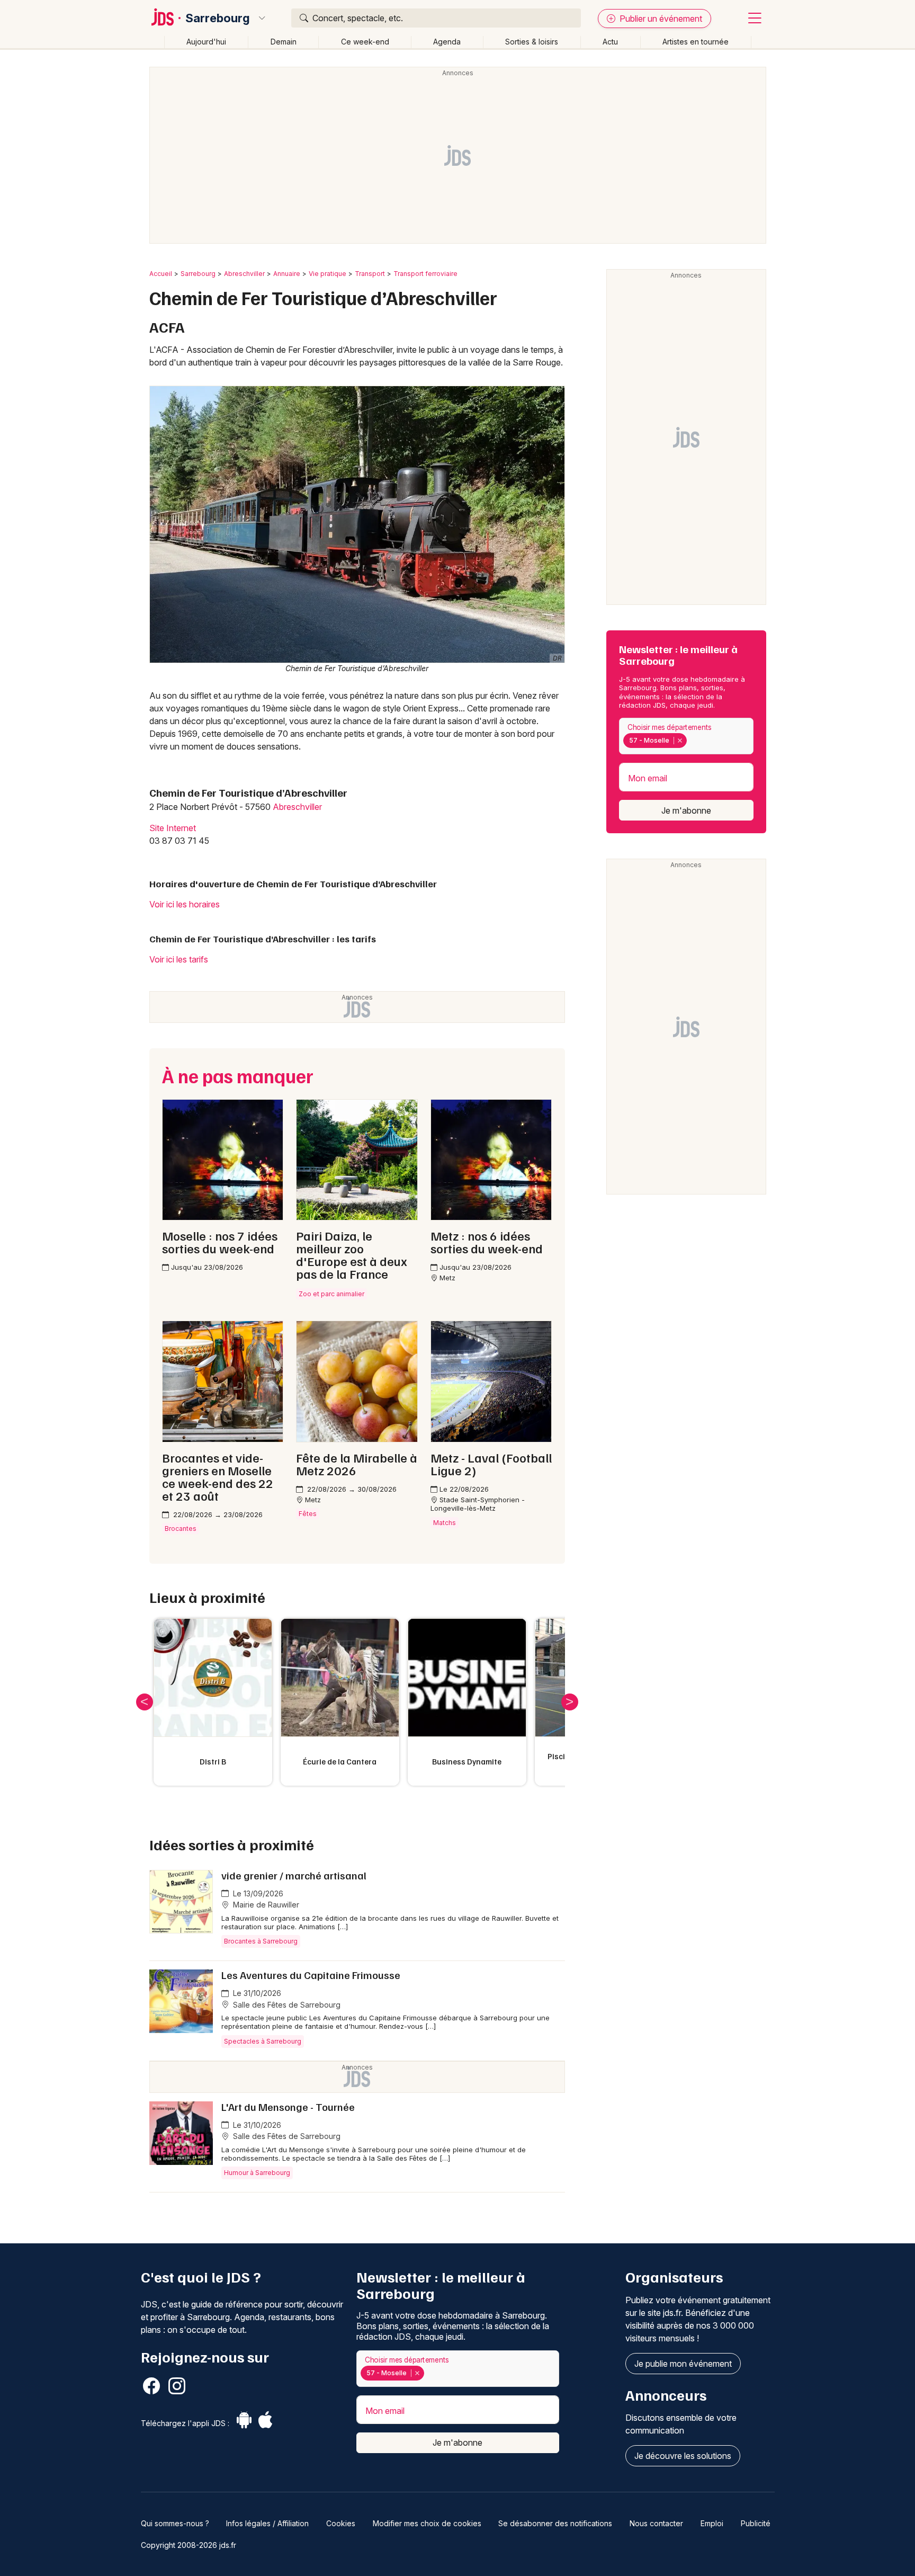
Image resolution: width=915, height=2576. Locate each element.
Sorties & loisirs (532, 42)
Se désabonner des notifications (555, 2523)
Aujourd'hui (206, 42)
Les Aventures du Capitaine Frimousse (311, 1975)
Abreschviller (244, 274)
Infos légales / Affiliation (267, 2523)
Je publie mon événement (683, 2364)
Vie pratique (328, 274)
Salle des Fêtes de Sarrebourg (286, 2005)
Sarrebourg (218, 18)
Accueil (161, 274)
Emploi (712, 2523)
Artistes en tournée (696, 42)
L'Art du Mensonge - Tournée (288, 2107)
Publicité (756, 2523)
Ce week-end (365, 42)
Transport (370, 274)
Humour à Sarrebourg (257, 2173)
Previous (145, 1702)
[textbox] (692, 741)
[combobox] (686, 736)
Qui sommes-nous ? (175, 2523)
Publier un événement (660, 19)
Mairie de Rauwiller (265, 1905)
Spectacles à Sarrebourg (263, 2041)
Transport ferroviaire (425, 274)
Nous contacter (656, 2523)
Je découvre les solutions (683, 2456)
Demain (284, 42)
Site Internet (173, 828)
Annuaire (287, 274)
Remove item (680, 741)
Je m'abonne (686, 810)
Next (570, 1702)
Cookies (341, 2523)
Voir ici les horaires (185, 904)
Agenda (447, 42)
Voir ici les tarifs (179, 959)
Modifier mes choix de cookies (427, 2523)
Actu (610, 42)
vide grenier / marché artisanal (294, 1875)
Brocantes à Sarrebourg (261, 1941)
